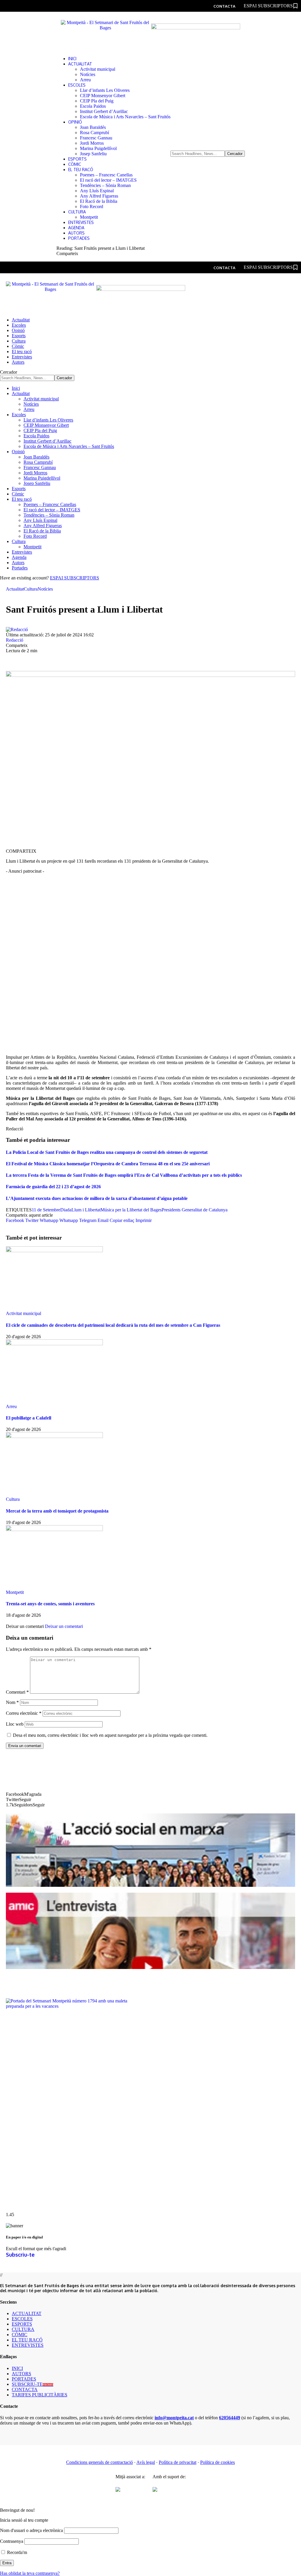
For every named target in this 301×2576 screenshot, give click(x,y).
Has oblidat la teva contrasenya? (30, 2573)
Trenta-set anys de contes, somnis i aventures (50, 1604)
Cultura (31, 589)
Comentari (17, 1692)
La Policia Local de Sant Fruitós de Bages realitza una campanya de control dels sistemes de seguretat (107, 1152)
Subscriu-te (20, 2255)
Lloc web (15, 1724)
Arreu (11, 1406)
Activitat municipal (24, 1313)
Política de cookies (218, 2462)
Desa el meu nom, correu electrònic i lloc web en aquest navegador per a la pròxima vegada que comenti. (110, 1735)
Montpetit (15, 1592)
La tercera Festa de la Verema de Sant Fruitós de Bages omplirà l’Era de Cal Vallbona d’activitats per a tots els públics (124, 1175)
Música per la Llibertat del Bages (131, 1210)
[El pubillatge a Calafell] (54, 1344)
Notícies (45, 589)
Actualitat (15, 589)
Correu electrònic (24, 1713)
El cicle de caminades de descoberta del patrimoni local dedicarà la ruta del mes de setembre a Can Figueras (113, 1325)
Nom (12, 1702)
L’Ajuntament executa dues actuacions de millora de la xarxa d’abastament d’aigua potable (97, 1198)
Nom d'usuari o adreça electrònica (31, 2530)
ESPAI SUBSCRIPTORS (75, 578)
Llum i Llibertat (86, 1210)
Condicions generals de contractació (100, 2462)
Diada (66, 1210)
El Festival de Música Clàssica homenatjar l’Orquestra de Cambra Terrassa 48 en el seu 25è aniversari (108, 1164)
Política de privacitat (178, 2462)
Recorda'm (16, 2552)
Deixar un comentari (64, 1626)
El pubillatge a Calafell (29, 1418)
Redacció (15, 640)
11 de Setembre (46, 1210)
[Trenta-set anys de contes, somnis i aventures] (54, 1529)
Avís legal (146, 2462)
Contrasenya (12, 2541)
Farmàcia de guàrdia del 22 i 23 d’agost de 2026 (53, 1187)
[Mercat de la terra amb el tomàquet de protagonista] (54, 1436)
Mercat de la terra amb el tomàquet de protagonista (57, 1511)
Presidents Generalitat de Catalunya (195, 1210)
